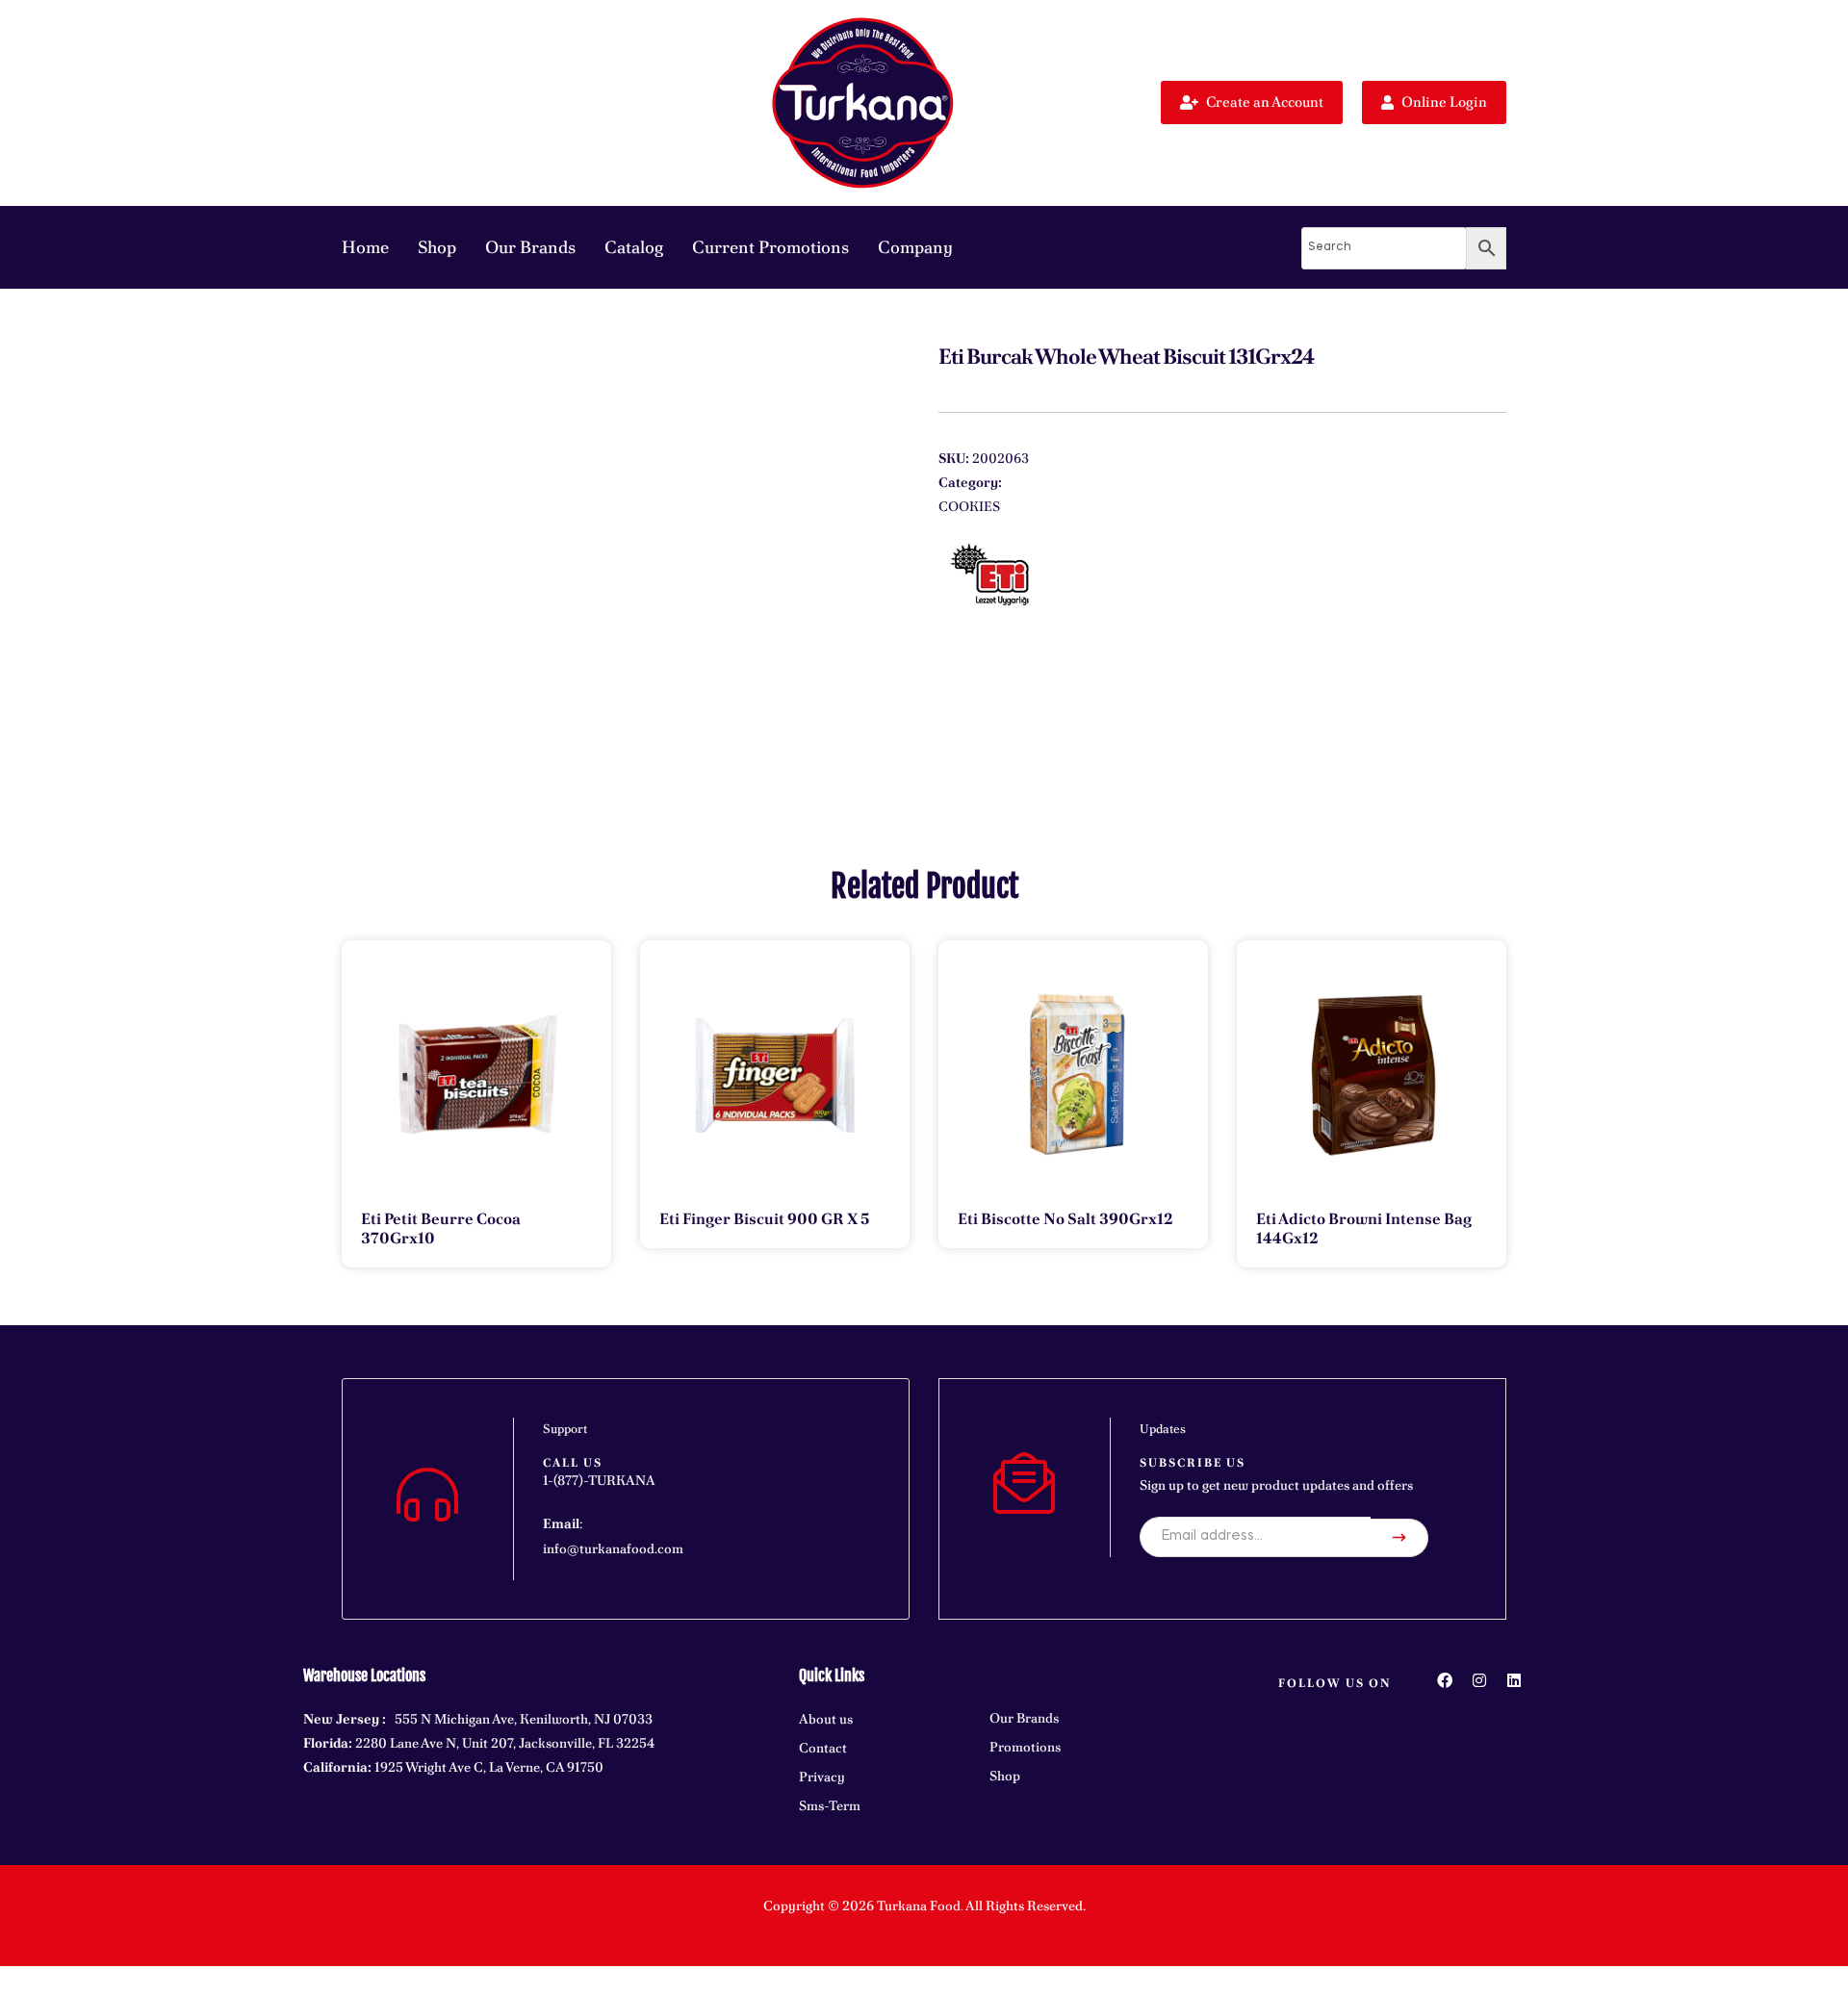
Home (365, 247)
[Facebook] (1445, 1680)
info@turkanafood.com (613, 1548)
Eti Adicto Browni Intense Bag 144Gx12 (1364, 1228)
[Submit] (1399, 1538)
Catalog (634, 247)
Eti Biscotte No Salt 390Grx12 (1065, 1219)
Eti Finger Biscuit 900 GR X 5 (764, 1219)
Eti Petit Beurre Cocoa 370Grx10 (441, 1228)
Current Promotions (770, 247)
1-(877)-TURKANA (599, 1480)
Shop (437, 247)
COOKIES (969, 506)
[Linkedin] (1514, 1680)
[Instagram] (1479, 1680)
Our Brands (530, 247)
